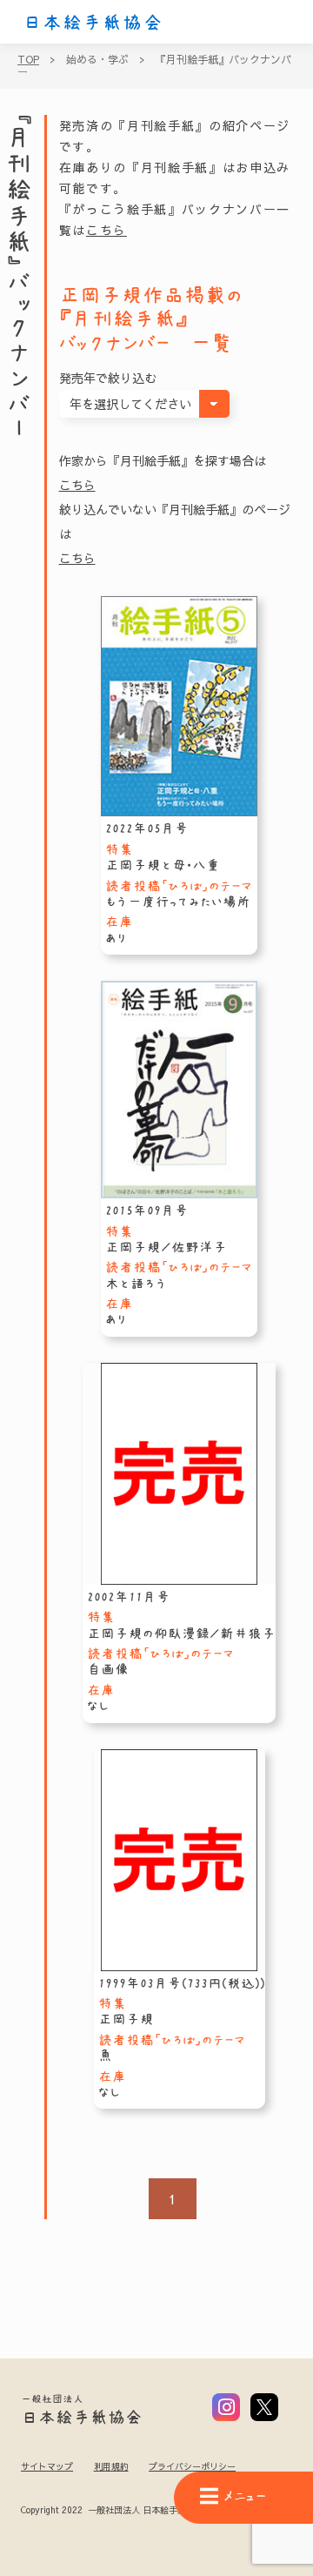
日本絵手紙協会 (93, 23)
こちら (107, 230)
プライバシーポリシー (192, 2466)
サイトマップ (47, 2466)
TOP (28, 59)
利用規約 (111, 2466)
